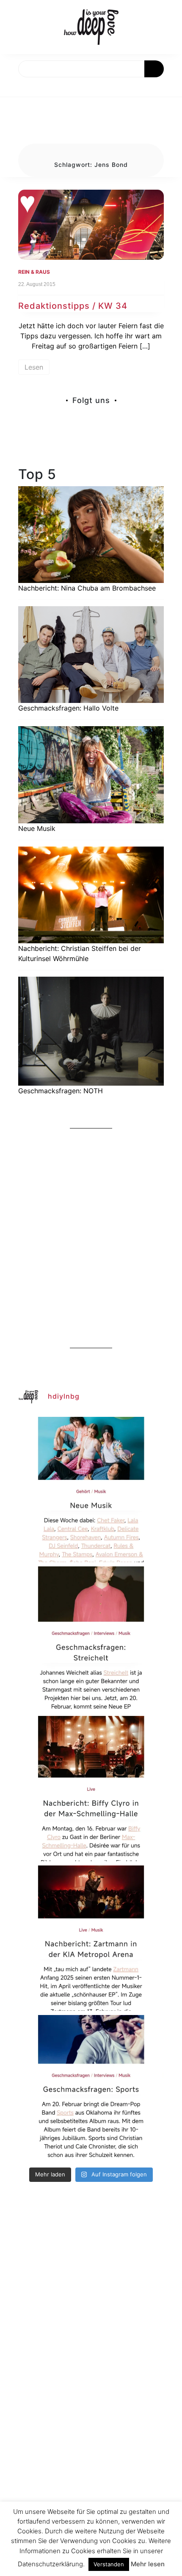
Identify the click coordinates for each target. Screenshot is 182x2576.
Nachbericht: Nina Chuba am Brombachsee (87, 588)
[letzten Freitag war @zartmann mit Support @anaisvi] (91, 1938)
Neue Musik (37, 828)
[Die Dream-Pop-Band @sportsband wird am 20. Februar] (91, 2088)
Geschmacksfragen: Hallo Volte (68, 708)
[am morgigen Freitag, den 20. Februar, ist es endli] (91, 1639)
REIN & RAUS (34, 272)
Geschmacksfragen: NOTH (61, 1091)
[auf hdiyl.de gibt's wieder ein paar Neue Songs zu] (91, 1490)
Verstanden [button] (109, 2564)
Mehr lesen (148, 2564)
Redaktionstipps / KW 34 (73, 306)
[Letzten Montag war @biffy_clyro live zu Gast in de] (91, 1789)
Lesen (34, 367)
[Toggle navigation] (16, 87)
